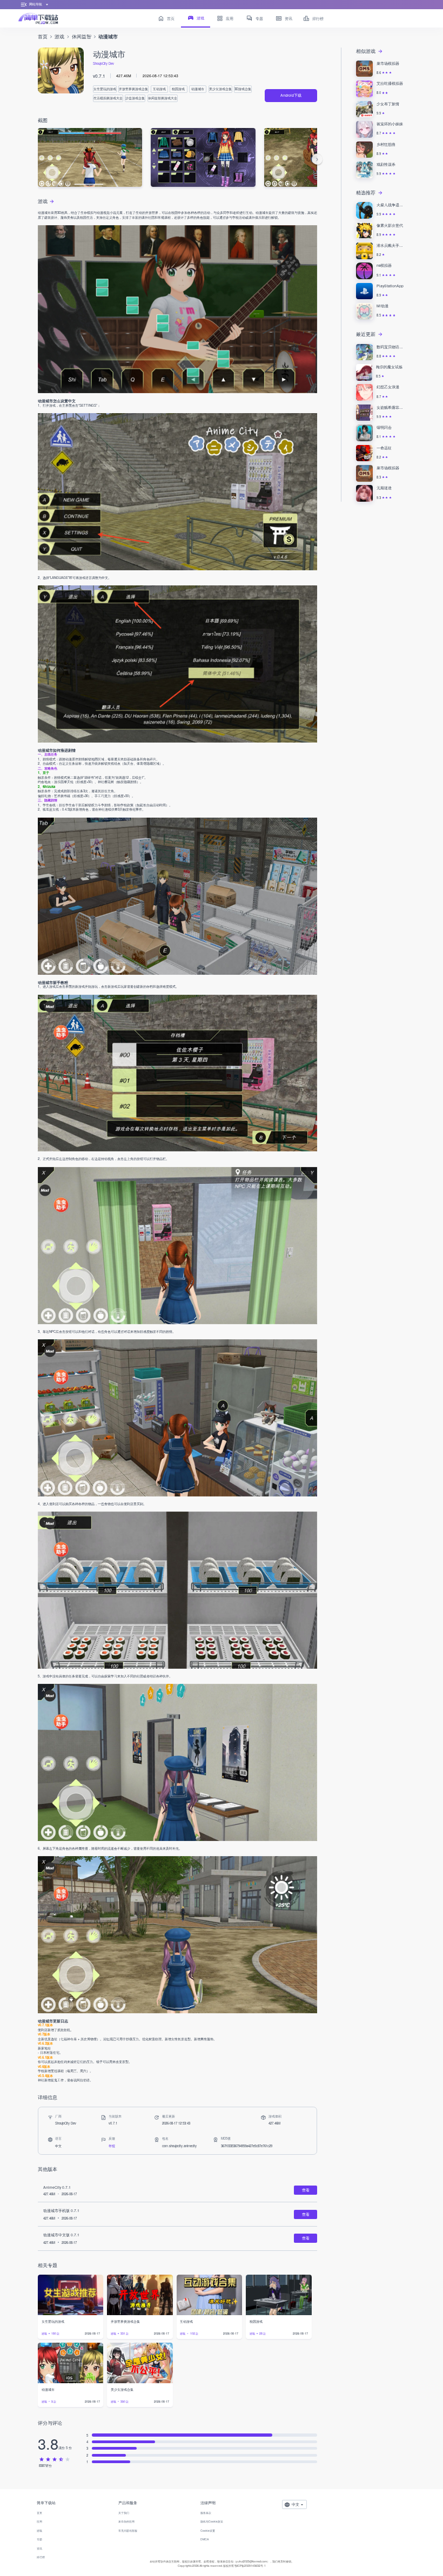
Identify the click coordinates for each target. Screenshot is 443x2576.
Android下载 (291, 95)
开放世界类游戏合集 (133, 89)
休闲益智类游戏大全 (163, 98)
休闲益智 (82, 36)
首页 (43, 36)
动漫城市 (108, 37)
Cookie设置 (208, 2530)
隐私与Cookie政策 (212, 2521)
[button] (317, 159)
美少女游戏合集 (220, 89)
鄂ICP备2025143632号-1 (250, 2565)
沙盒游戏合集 (135, 98)
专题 (39, 2539)
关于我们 (124, 2513)
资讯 (39, 2548)
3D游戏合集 (243, 89)
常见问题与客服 (128, 2530)
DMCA (204, 2539)
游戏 (59, 36)
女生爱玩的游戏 (105, 89)
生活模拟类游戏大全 (108, 98)
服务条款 (206, 2513)
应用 (39, 2521)
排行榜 (41, 2557)
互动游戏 (159, 89)
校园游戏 (178, 89)
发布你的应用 (126, 2521)
